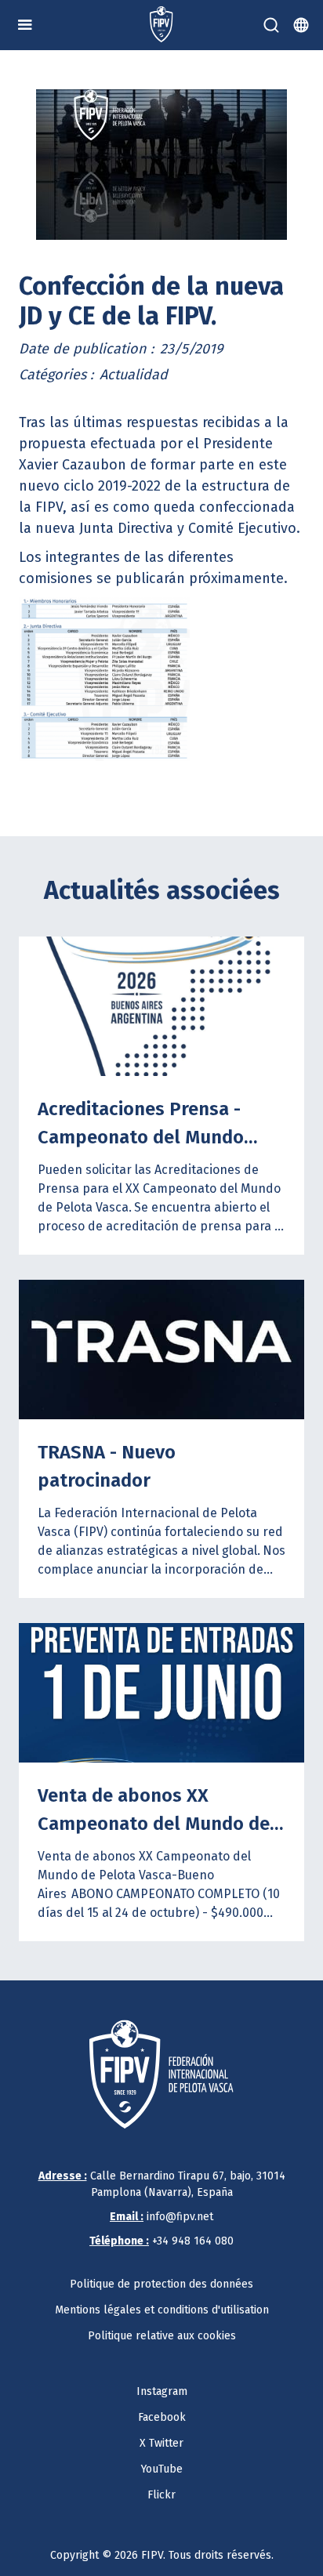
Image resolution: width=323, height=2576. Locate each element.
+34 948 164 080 (161, 2241)
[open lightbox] (161, 165)
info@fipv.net (161, 2217)
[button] (25, 25)
